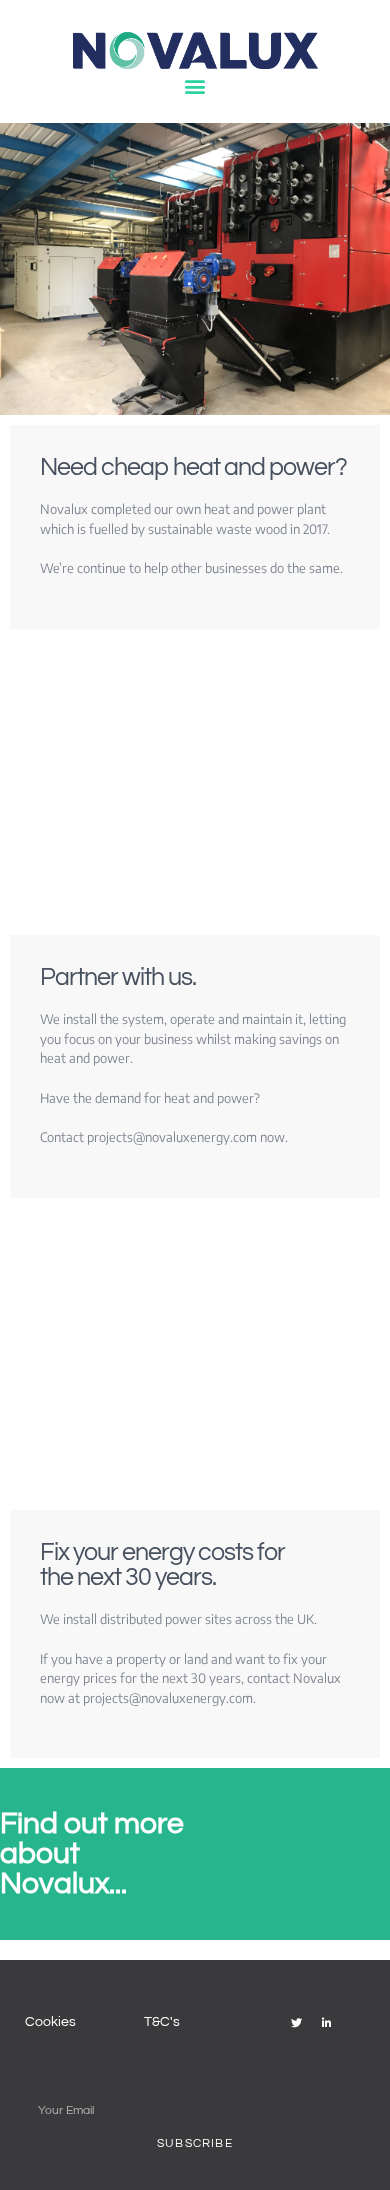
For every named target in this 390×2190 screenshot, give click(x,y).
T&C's (162, 2022)
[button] (195, 86)
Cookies (50, 2022)
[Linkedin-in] (327, 2022)
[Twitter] (297, 2022)
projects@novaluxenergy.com (172, 1137)
